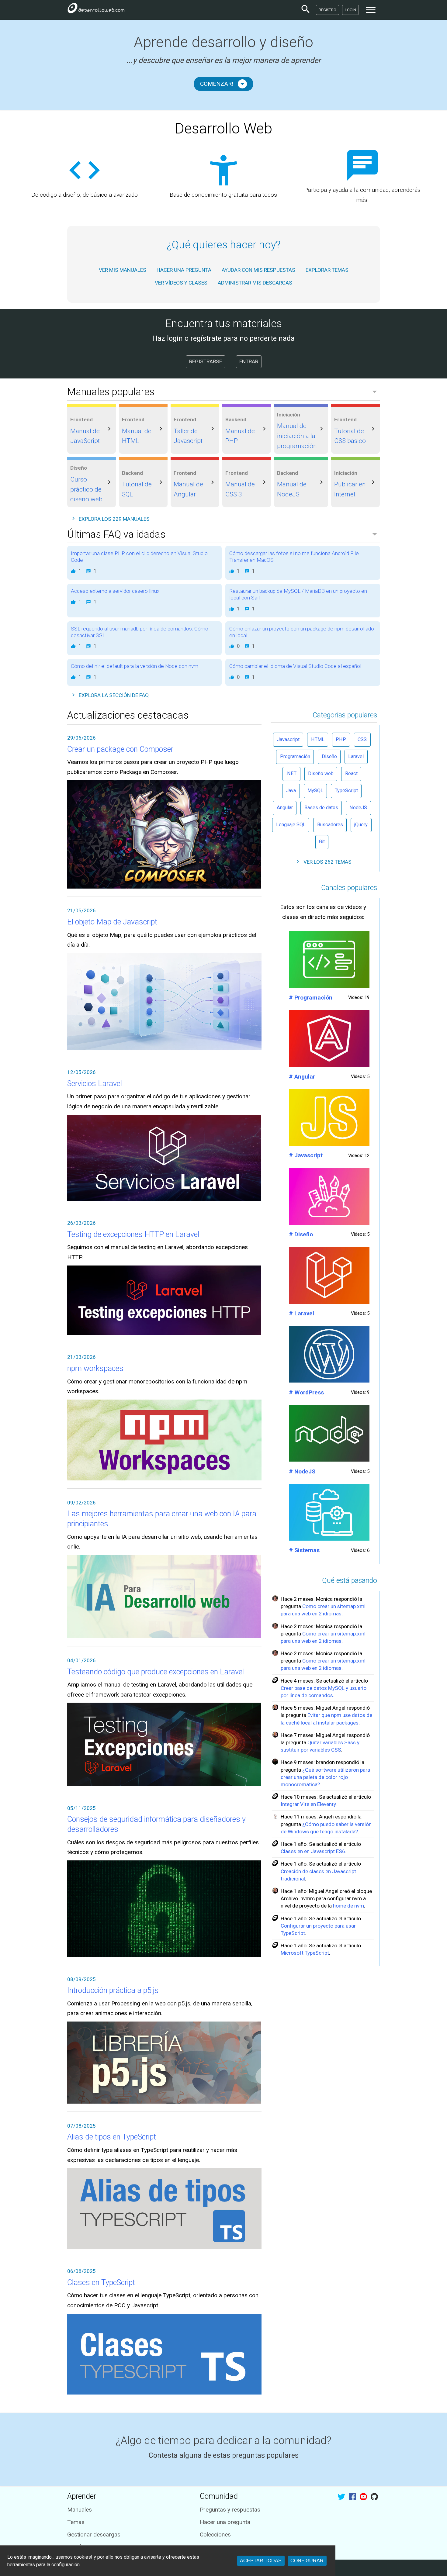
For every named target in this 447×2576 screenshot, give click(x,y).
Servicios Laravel (95, 1084)
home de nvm (348, 1906)
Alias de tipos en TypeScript (112, 2137)
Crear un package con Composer (120, 749)
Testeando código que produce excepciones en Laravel (156, 1672)
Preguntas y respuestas (230, 2510)
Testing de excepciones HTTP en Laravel (133, 1234)
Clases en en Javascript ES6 (313, 1851)
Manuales (80, 2510)
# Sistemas (304, 1550)
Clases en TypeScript (101, 2282)
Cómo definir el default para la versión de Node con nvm (135, 666)
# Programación (311, 998)
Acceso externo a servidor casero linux (115, 591)
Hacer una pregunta (225, 2522)
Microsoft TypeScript (305, 1953)
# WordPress (306, 1392)
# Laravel (301, 1313)
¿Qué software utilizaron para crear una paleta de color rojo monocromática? (325, 1777)
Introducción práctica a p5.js (113, 1990)
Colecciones (215, 2535)
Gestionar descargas (94, 2535)
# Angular (302, 1077)
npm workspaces (95, 1368)
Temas (76, 2522)
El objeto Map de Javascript (112, 922)
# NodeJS (302, 1471)
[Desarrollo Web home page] (96, 10)
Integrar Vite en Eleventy (308, 1804)
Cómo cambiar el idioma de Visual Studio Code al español (295, 666)
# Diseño (301, 1234)
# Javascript (306, 1155)
